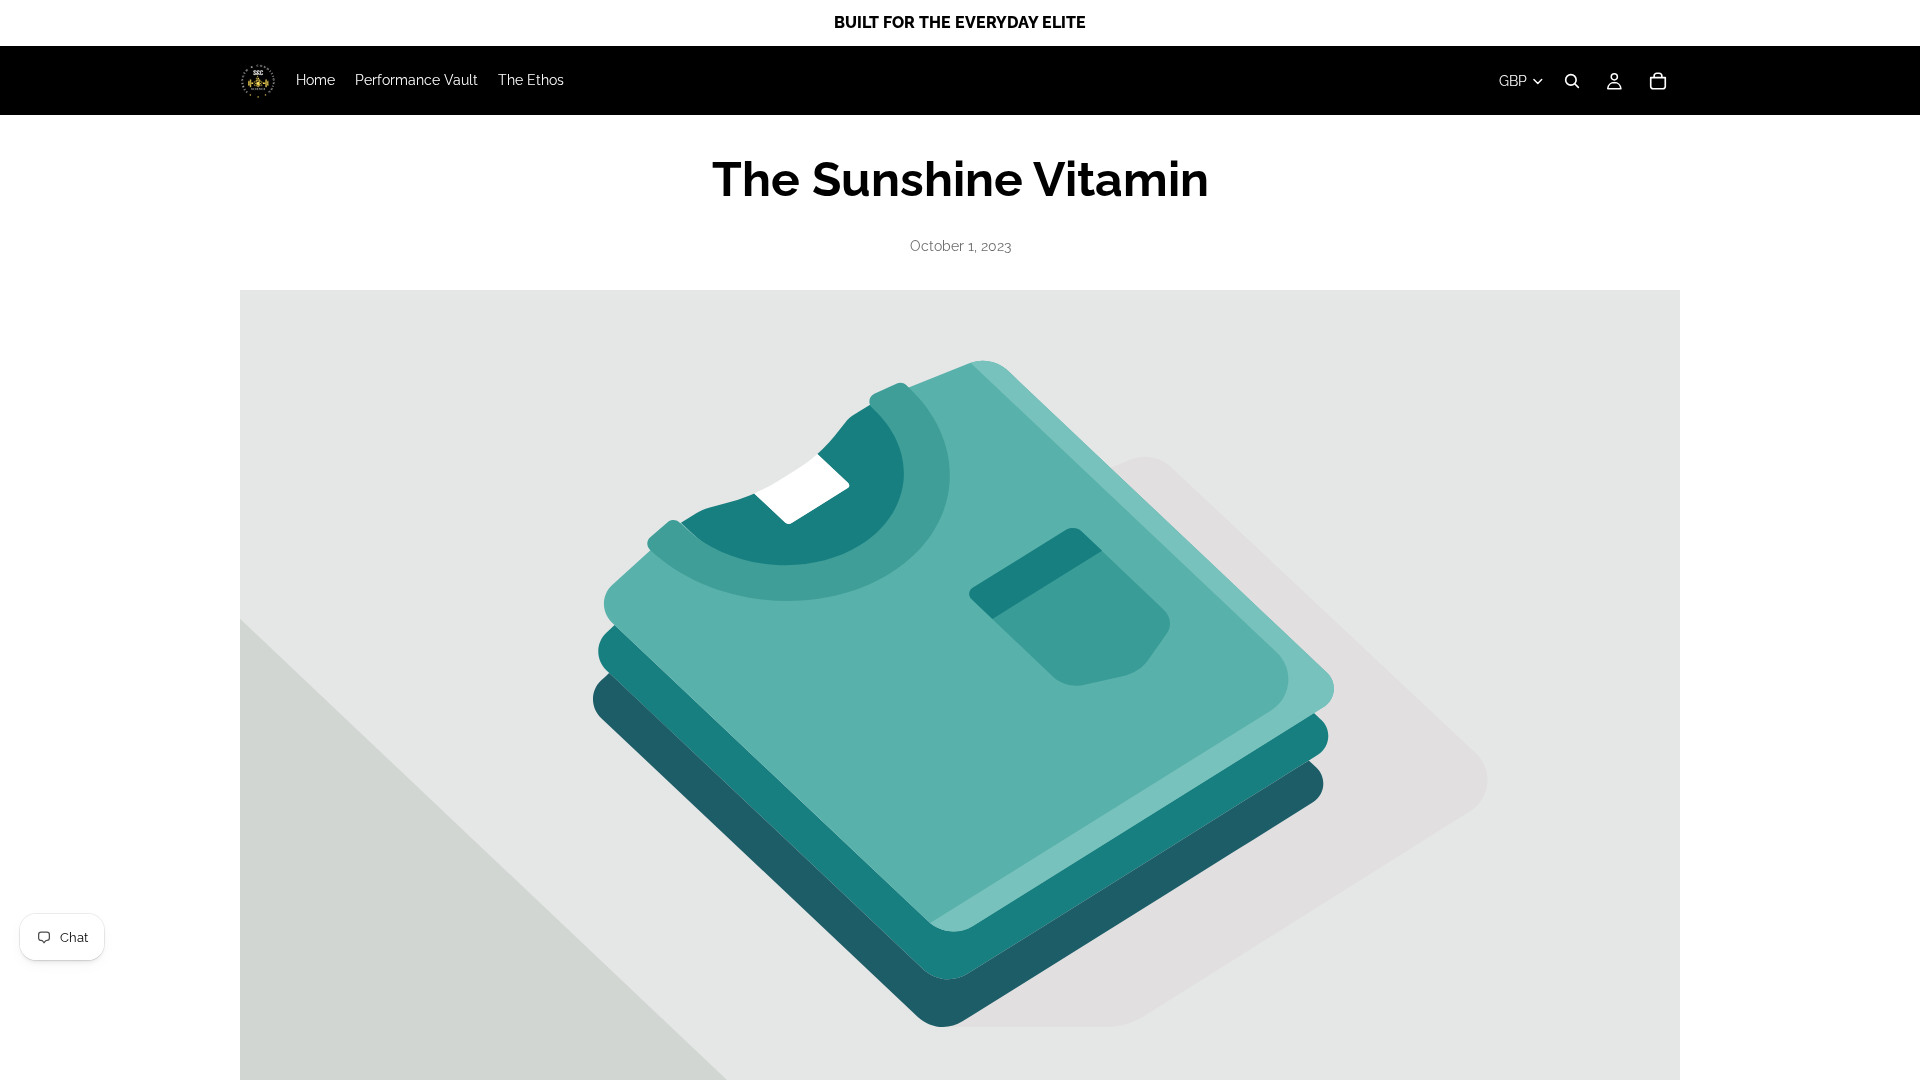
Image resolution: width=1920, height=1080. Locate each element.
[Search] (1572, 81)
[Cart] (1658, 81)
